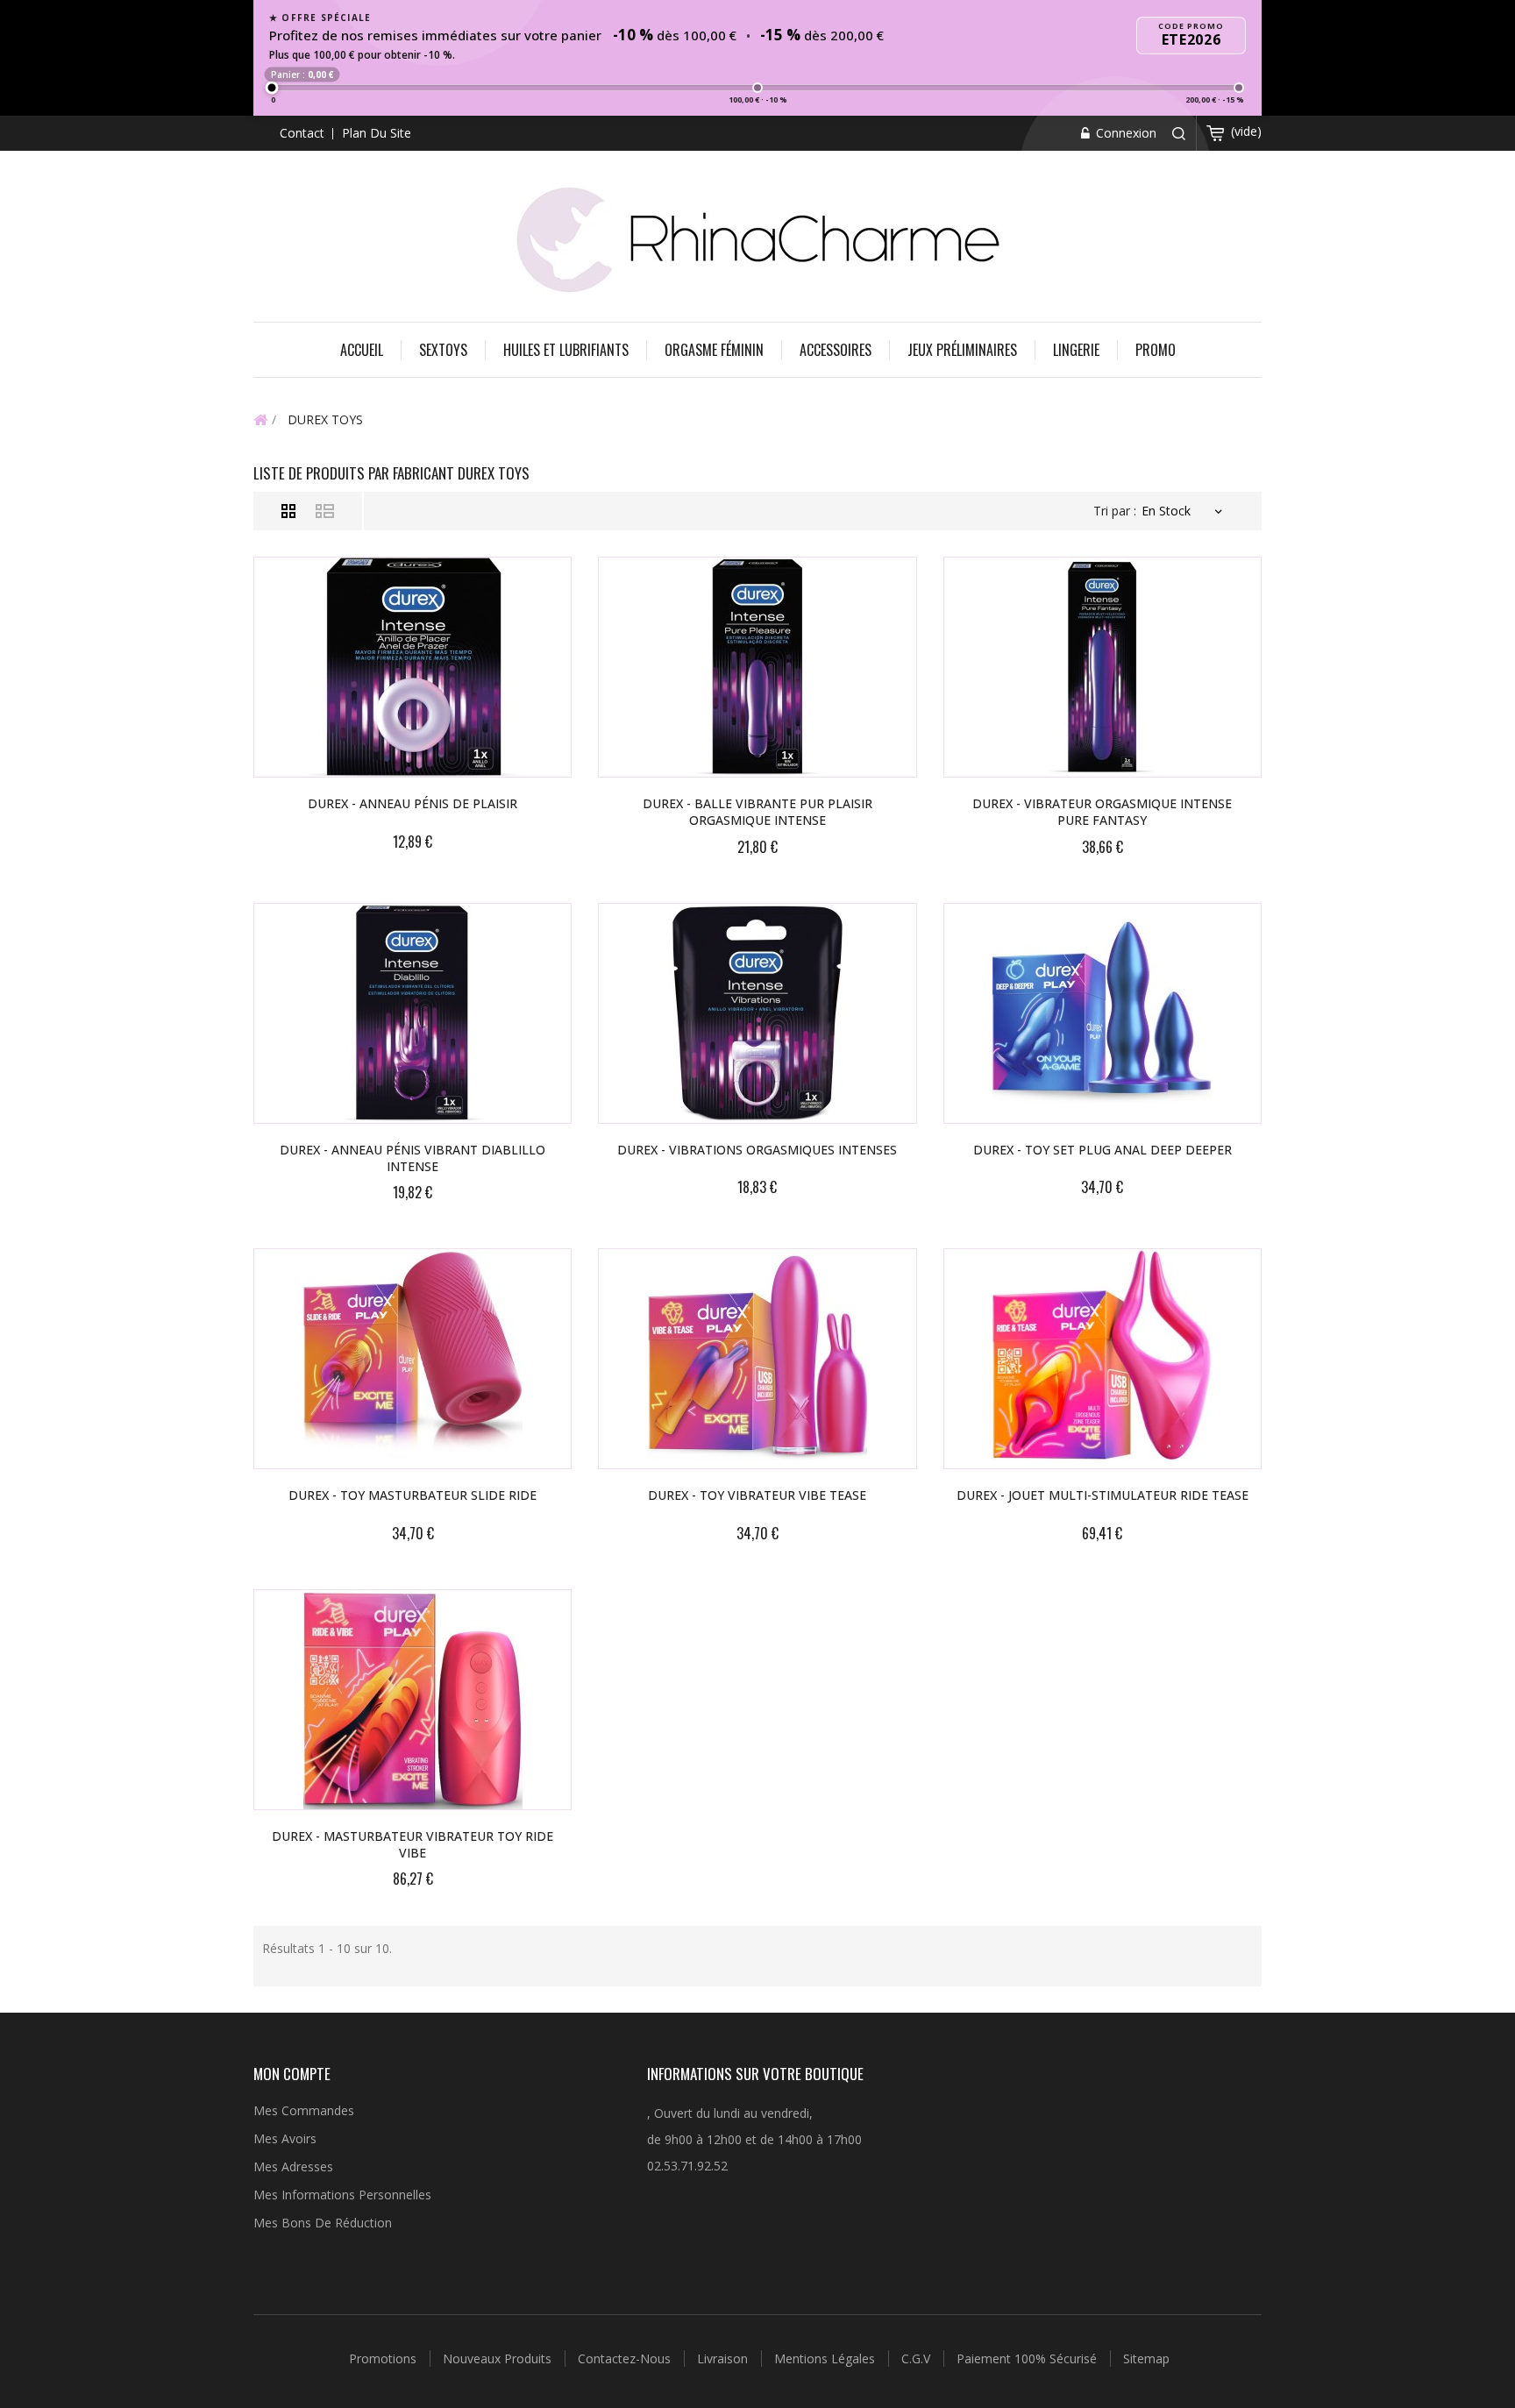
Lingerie (1076, 350)
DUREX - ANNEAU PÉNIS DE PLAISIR (413, 803)
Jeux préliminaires (962, 350)
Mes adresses (293, 2166)
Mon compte (292, 2074)
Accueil (362, 350)
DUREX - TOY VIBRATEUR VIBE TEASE (757, 1495)
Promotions (384, 2358)
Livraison (724, 2358)
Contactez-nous (626, 2358)
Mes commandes (304, 2110)
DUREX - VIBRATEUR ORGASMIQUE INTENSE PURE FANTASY (1102, 812)
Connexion (1124, 133)
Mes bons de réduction (323, 2223)
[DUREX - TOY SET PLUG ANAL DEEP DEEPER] (1102, 1013)
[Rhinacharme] (757, 238)
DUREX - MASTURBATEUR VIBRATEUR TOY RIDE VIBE (413, 1844)
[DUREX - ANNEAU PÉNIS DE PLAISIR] (413, 667)
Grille (289, 511)
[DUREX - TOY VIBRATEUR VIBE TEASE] (757, 1359)
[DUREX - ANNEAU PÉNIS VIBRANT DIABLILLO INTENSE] (413, 1013)
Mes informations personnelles (342, 2195)
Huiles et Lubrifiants (566, 350)
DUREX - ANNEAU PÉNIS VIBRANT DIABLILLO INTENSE (413, 1158)
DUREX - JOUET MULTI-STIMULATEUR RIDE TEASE (1102, 1495)
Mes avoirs (285, 2138)
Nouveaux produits (499, 2358)
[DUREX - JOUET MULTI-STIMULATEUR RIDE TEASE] (1102, 1359)
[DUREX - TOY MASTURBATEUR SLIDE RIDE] (413, 1359)
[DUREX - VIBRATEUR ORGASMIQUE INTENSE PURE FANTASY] (1102, 667)
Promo (1156, 350)
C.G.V (918, 2358)
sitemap (1146, 2358)
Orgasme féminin (714, 350)
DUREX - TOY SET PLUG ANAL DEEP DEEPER (1102, 1150)
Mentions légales (826, 2358)
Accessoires (836, 350)
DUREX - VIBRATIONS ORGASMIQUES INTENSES (757, 1150)
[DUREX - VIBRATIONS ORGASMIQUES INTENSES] (757, 1013)
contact (302, 133)
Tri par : (1115, 511)
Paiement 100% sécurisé (1028, 2358)
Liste (325, 511)
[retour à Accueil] (260, 419)
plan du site (377, 133)
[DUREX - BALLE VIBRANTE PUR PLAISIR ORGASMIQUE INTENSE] (757, 667)
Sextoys (443, 350)
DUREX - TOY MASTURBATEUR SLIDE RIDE (413, 1495)
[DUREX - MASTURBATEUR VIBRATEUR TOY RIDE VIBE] (413, 1700)
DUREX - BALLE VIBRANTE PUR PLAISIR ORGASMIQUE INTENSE (757, 812)
